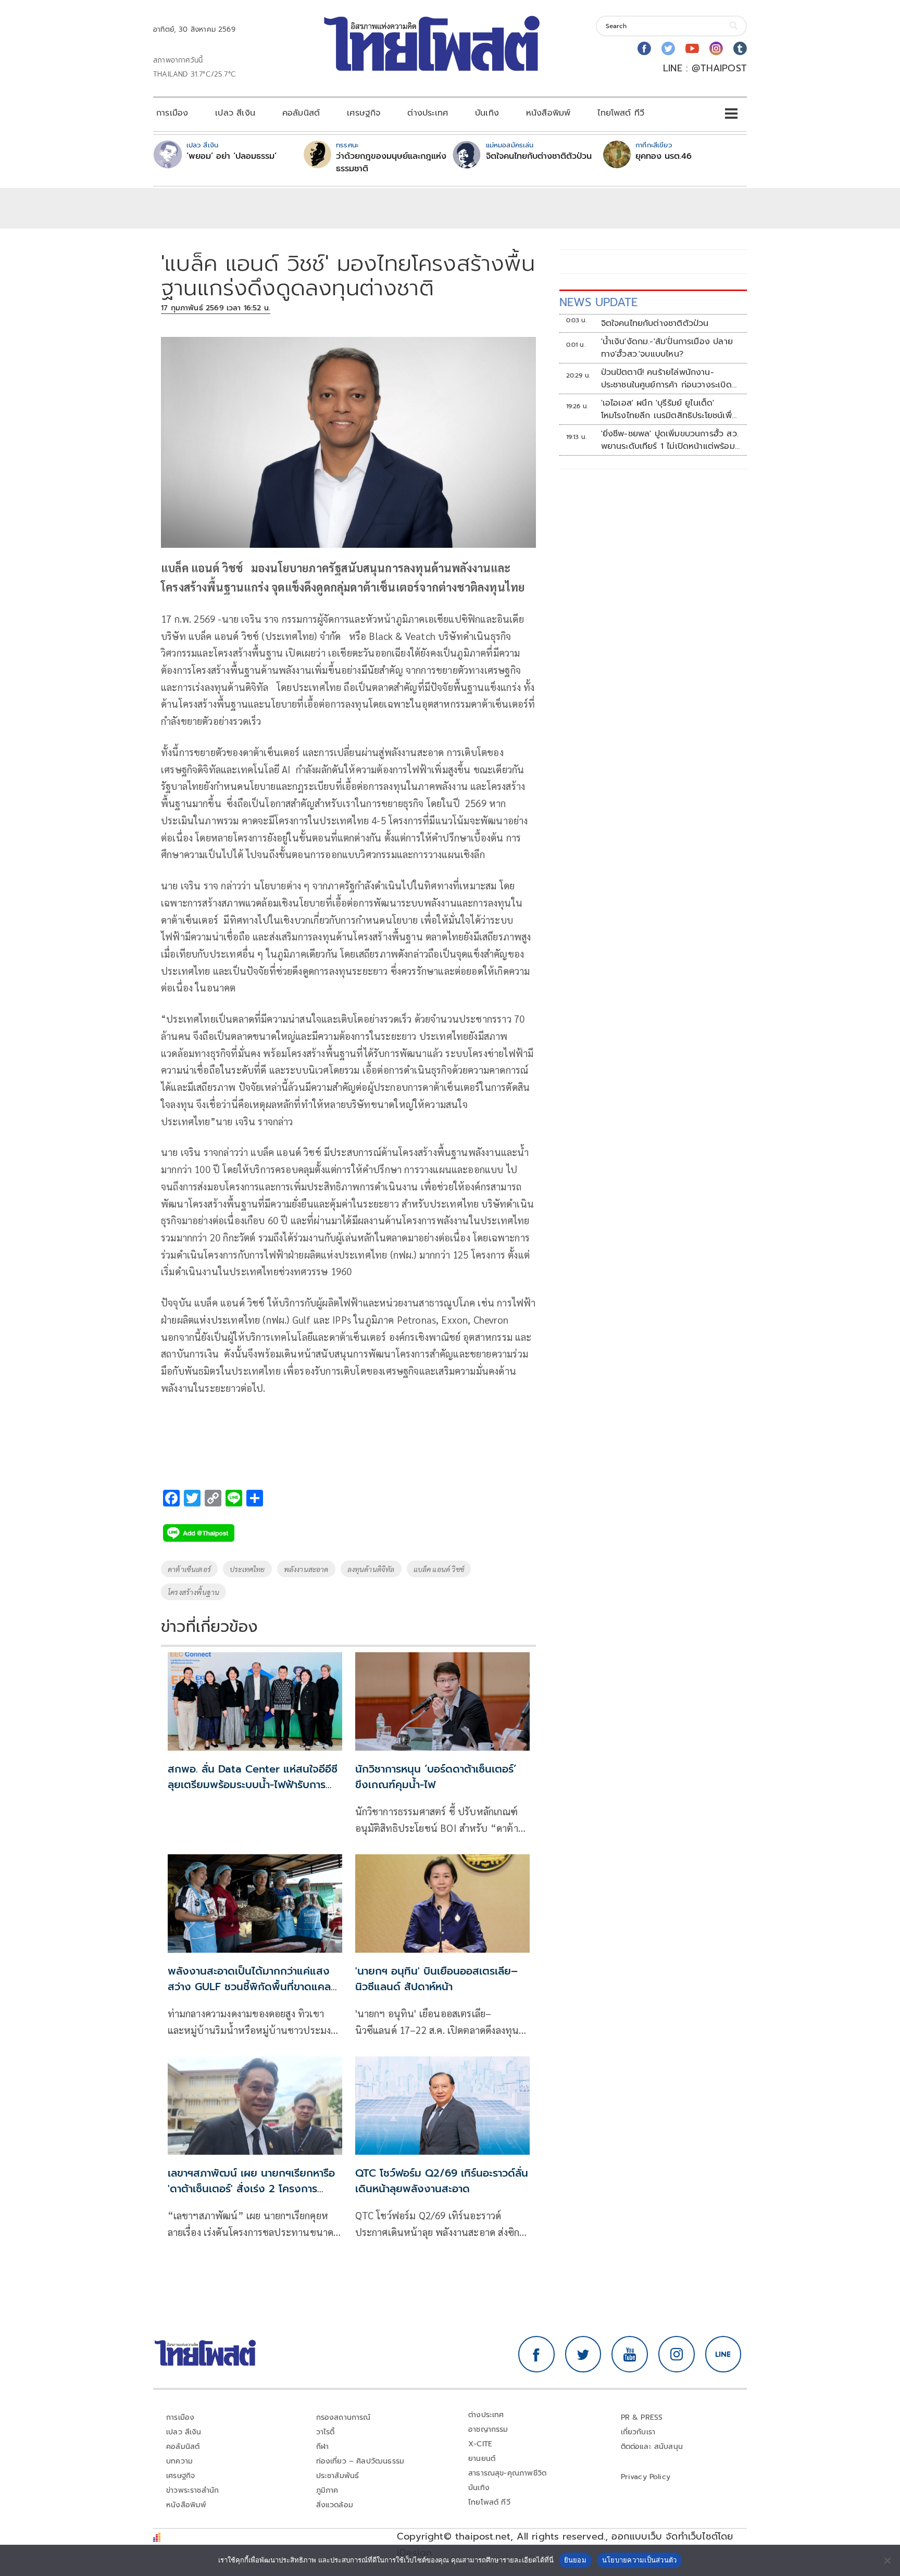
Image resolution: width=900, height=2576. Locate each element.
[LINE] (723, 2354)
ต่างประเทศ (428, 113)
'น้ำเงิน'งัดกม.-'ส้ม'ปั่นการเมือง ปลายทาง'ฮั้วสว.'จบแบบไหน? (667, 348)
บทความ (179, 2461)
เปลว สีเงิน (235, 113)
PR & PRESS (642, 2417)
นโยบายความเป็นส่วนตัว (640, 2560)
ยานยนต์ (482, 2459)
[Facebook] (644, 48)
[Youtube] (692, 48)
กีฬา (323, 2447)
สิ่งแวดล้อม (335, 2505)
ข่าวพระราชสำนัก (192, 2490)
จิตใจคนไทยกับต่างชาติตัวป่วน (539, 156)
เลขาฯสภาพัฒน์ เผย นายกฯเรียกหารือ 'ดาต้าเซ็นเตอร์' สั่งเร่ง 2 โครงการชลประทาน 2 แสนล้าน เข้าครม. (251, 2189)
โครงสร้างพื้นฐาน (193, 1592)
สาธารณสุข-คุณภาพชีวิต (507, 2473)
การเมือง (172, 113)
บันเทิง (487, 113)
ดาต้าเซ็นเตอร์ (189, 1569)
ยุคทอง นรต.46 (664, 156)
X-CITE (480, 2444)
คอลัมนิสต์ (301, 113)
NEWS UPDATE (598, 302)
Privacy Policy (646, 2477)
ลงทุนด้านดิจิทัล (371, 1569)
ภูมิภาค (327, 2490)
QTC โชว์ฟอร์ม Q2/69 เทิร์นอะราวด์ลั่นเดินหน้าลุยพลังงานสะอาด (442, 2181)
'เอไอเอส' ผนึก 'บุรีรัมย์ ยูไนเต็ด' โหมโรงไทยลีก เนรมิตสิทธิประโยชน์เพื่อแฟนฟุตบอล (669, 409)
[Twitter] (668, 48)
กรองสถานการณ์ (343, 2417)
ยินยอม (575, 2560)
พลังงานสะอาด (306, 1569)
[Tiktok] (740, 48)
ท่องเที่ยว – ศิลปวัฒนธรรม (360, 2461)
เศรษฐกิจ (364, 113)
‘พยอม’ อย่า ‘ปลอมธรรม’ (232, 156)
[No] (887, 2560)
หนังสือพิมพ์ (548, 113)
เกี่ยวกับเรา (638, 2432)
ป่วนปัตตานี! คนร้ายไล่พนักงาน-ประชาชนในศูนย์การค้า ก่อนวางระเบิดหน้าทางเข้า (666, 379)
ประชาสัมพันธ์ (338, 2476)
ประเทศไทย (247, 1569)
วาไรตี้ (326, 2432)
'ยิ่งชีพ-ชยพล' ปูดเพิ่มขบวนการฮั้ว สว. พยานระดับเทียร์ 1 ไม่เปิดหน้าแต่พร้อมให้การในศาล (670, 440)
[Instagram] (716, 48)
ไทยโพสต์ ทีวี (621, 113)
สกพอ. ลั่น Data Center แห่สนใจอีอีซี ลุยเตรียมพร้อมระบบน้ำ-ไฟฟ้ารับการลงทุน (253, 1785)
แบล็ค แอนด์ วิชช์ (439, 1569)
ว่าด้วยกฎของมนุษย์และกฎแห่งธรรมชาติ (391, 162)
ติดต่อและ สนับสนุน (652, 2447)
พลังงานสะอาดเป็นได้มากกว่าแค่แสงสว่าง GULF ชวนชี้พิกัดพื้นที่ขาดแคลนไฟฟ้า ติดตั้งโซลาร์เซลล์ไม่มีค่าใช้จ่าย (253, 1987)
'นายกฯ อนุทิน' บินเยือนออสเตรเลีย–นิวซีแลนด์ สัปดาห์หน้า (436, 1979)
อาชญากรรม (488, 2429)
